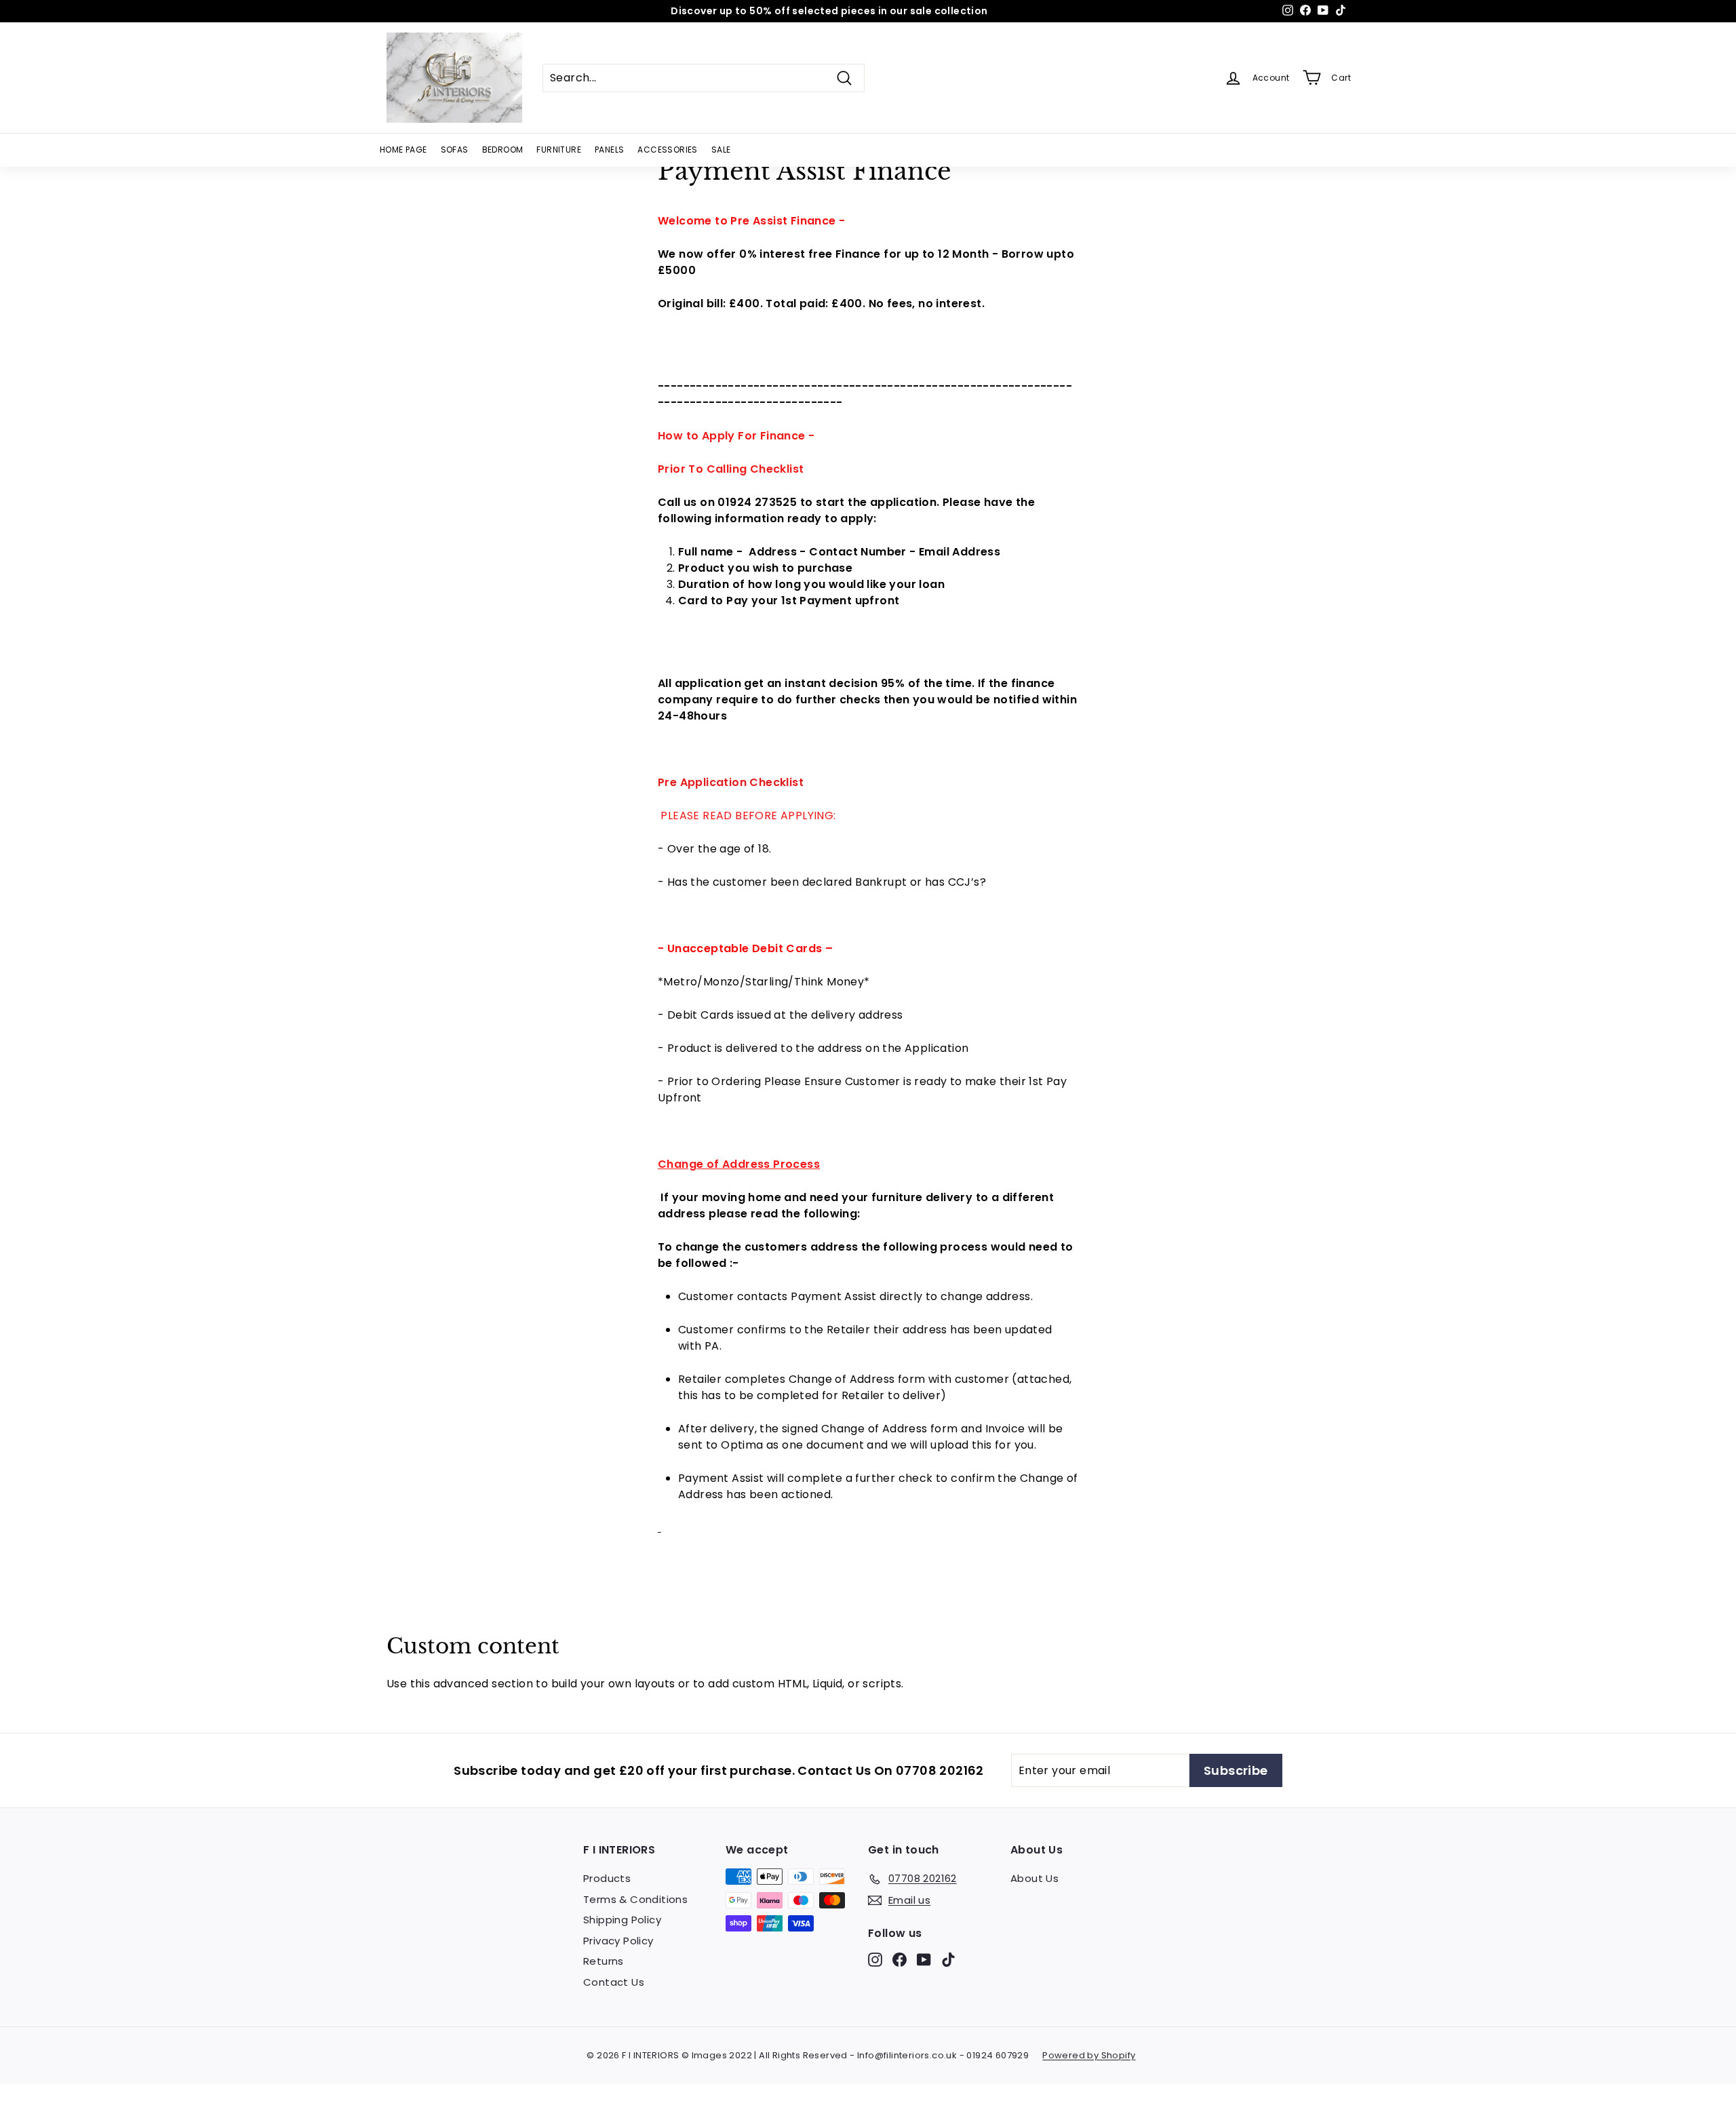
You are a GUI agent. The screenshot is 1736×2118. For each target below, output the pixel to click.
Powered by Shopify (1089, 2055)
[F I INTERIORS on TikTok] (948, 1960)
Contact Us (614, 1982)
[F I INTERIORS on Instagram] (875, 1960)
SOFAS (455, 150)
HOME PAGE (403, 150)
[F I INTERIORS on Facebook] (900, 1960)
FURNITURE (559, 150)
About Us (1034, 1878)
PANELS (609, 150)
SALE (721, 150)
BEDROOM (503, 150)
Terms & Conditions (635, 1899)
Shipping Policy (622, 1920)
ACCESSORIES (667, 150)
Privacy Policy (618, 1941)
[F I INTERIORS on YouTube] (924, 1960)
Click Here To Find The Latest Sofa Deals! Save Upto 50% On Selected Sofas (829, 11)
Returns (604, 1961)
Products (607, 1878)
